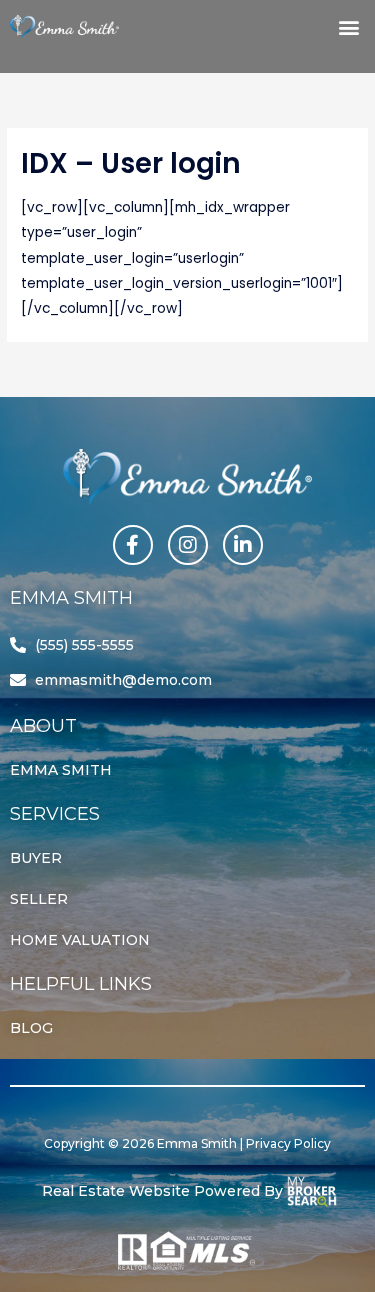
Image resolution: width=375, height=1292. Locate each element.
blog (31, 1028)
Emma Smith (61, 770)
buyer (36, 858)
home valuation (80, 940)
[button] (348, 26)
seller (39, 899)
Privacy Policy (288, 1143)
